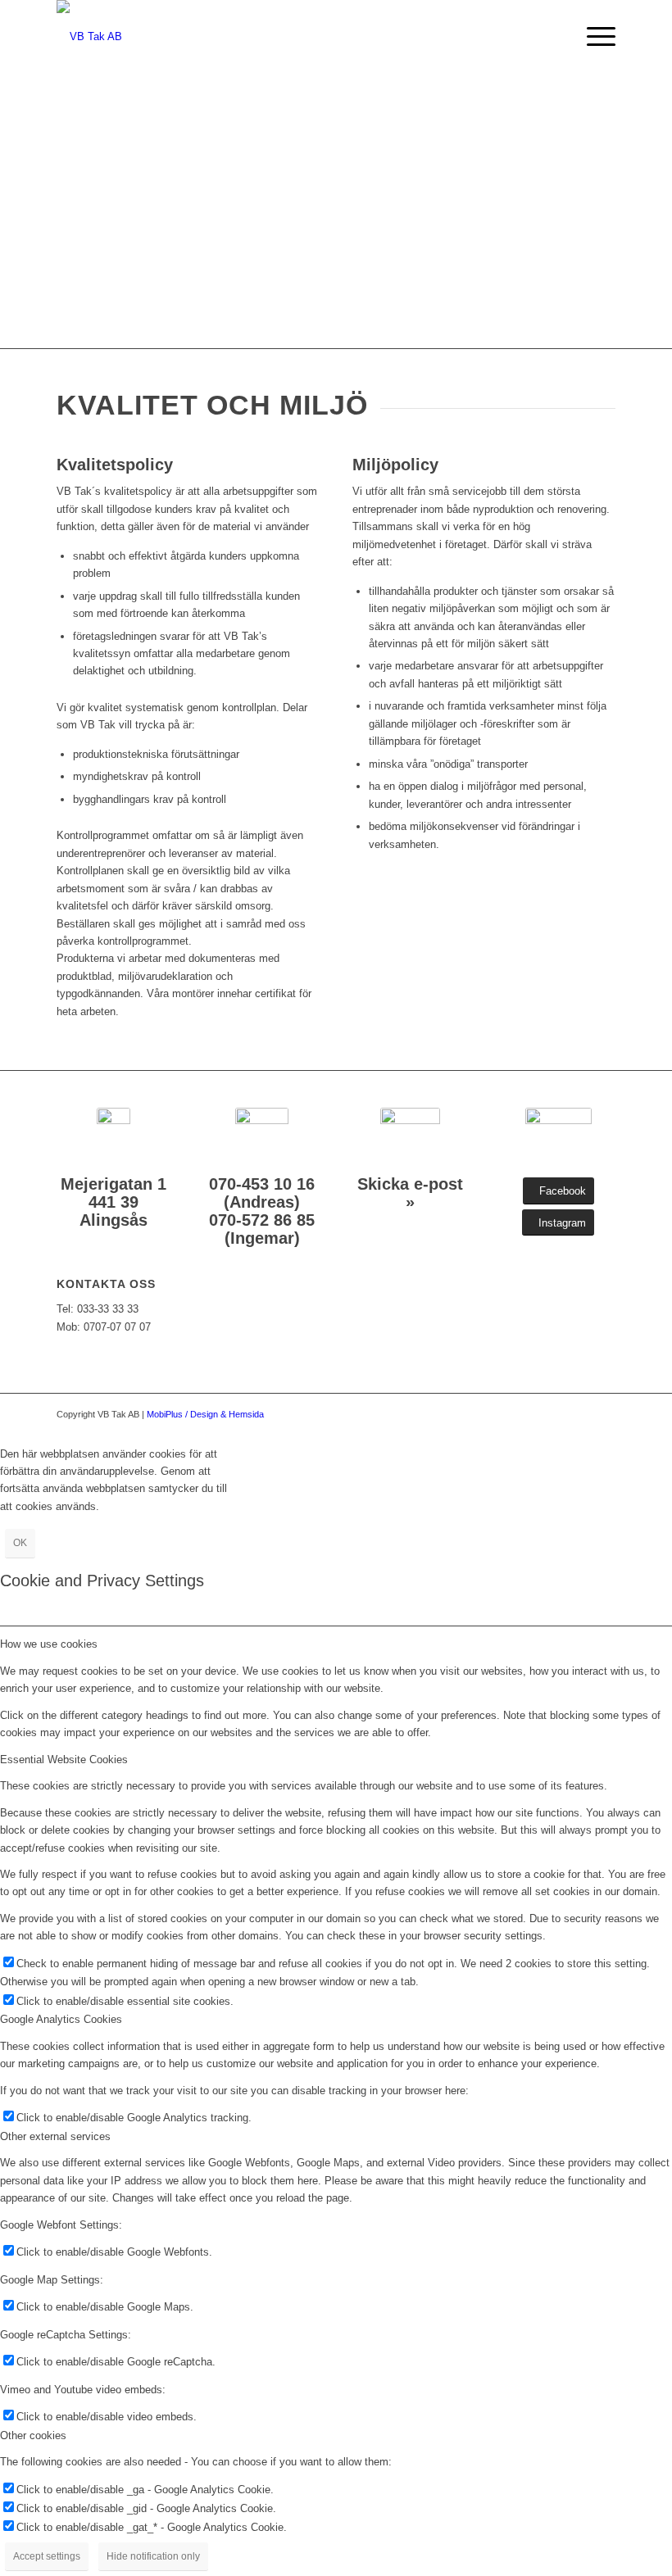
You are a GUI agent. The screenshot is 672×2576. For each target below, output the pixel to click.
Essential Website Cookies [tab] (64, 1760)
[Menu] (593, 37)
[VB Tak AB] (89, 37)
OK (20, 1543)
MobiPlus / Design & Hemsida (205, 1414)
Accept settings (47, 2556)
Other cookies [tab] (33, 2435)
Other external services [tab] (55, 2136)
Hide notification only (153, 2556)
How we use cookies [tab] (49, 1644)
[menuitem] (593, 37)
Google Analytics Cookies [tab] (61, 2019)
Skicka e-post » (410, 1193)
